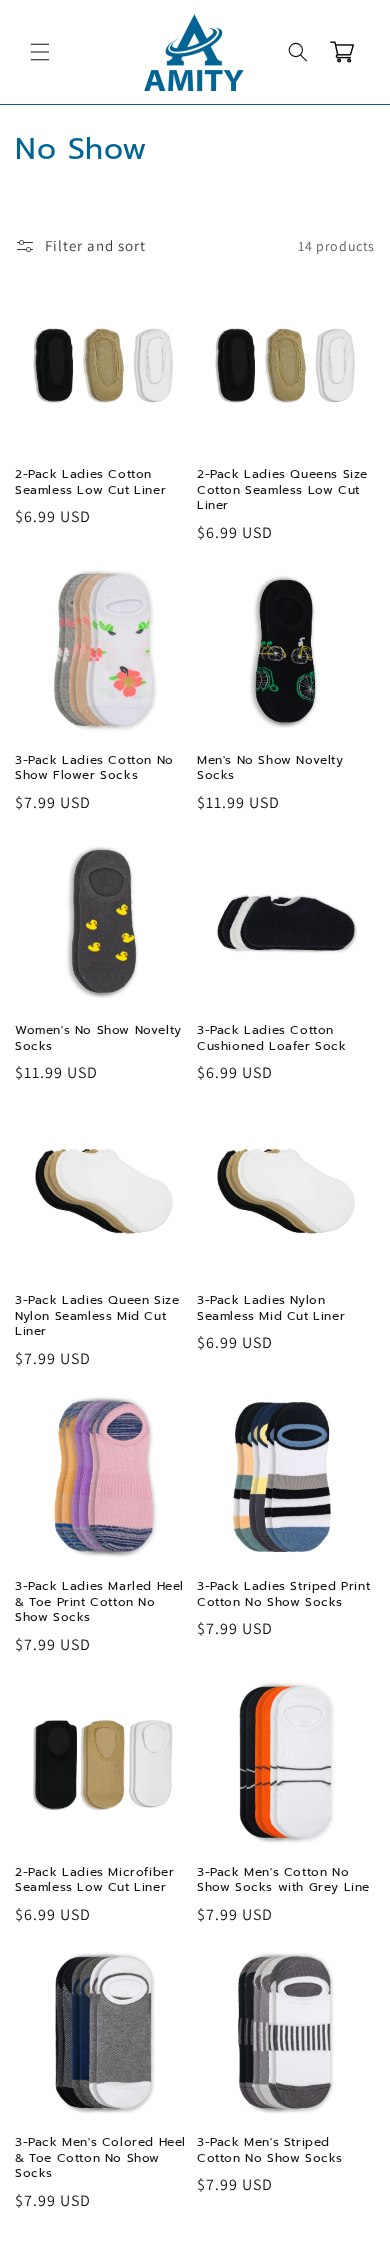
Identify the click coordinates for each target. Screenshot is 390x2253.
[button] (40, 52)
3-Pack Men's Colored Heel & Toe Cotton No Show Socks (100, 2158)
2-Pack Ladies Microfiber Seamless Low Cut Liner (94, 1880)
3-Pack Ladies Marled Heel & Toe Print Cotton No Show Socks (99, 1602)
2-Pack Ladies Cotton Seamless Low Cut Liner (90, 482)
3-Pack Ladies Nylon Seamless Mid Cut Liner (271, 1308)
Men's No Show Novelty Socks (270, 768)
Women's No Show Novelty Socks (98, 1038)
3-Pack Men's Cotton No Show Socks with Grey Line (283, 1880)
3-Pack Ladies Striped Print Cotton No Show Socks (283, 1594)
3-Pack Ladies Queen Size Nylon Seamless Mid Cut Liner (97, 1316)
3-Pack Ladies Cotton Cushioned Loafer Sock (272, 1038)
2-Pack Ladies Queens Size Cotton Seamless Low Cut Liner (282, 490)
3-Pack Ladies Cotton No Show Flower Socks (94, 768)
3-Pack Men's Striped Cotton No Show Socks (270, 2150)
